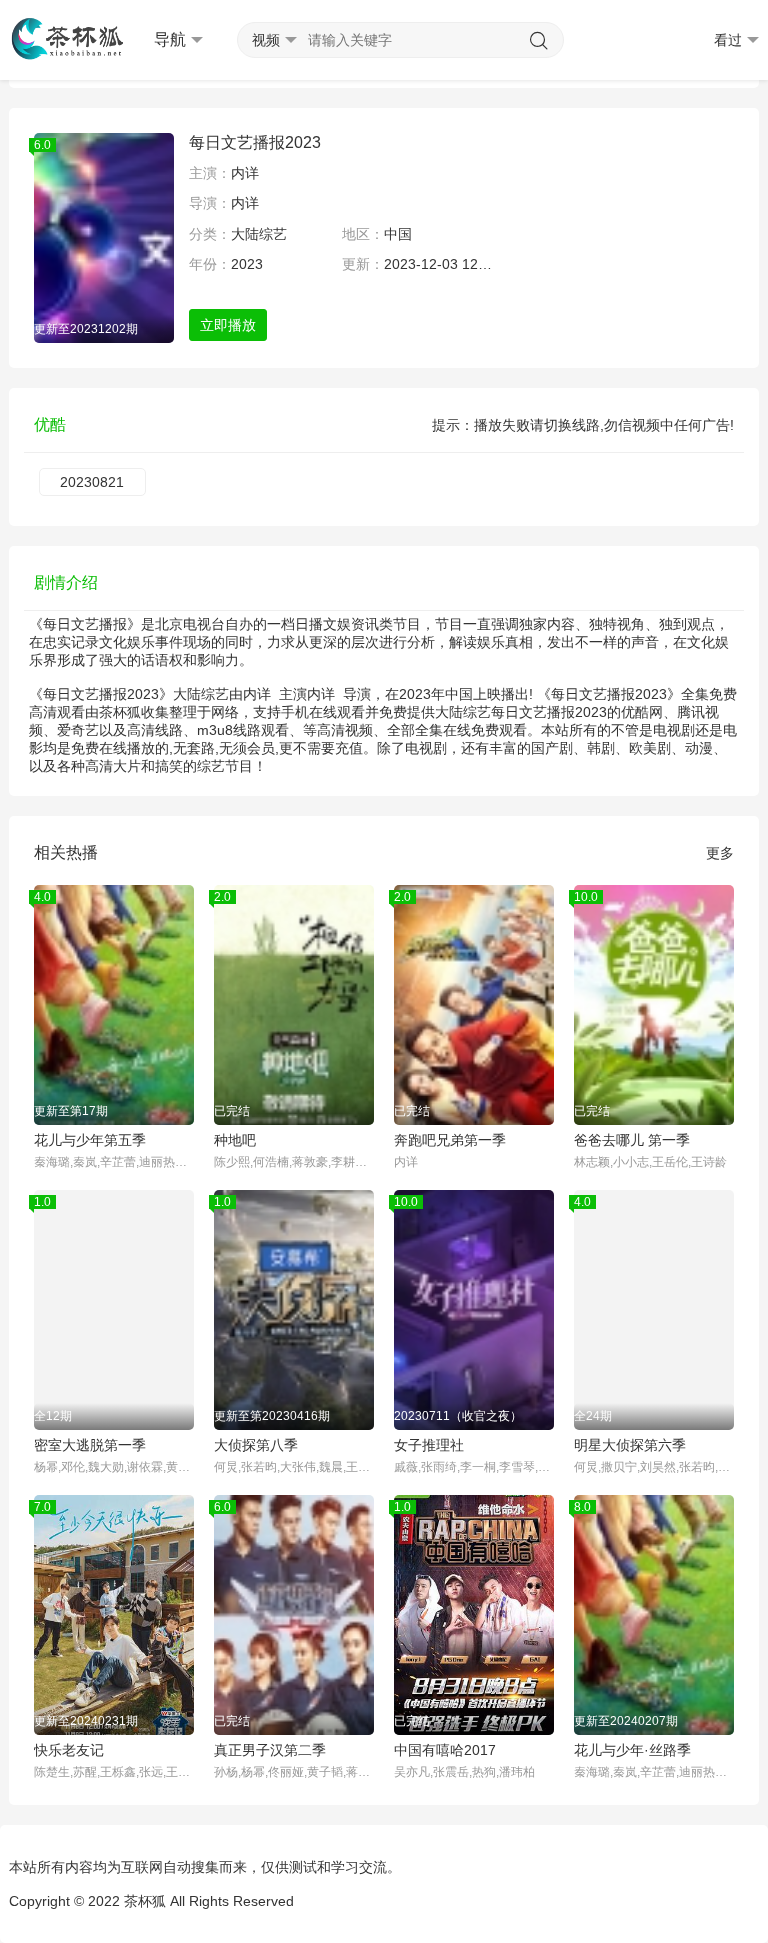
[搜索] (539, 41)
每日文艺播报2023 (255, 142)
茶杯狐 (145, 1901)
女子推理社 (429, 1445)
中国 (398, 234)
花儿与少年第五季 (90, 1140)
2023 (247, 264)
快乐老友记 (69, 1750)
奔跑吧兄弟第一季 (450, 1140)
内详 (245, 173)
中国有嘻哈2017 (445, 1750)
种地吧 (235, 1140)
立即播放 (228, 325)
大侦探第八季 (256, 1445)
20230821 (92, 482)
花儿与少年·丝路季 (632, 1750)
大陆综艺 (259, 234)
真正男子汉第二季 (270, 1750)
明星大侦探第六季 (630, 1445)
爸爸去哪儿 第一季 (632, 1140)
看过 (728, 40)
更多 (720, 853)
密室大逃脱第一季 (90, 1445)
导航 (170, 39)
